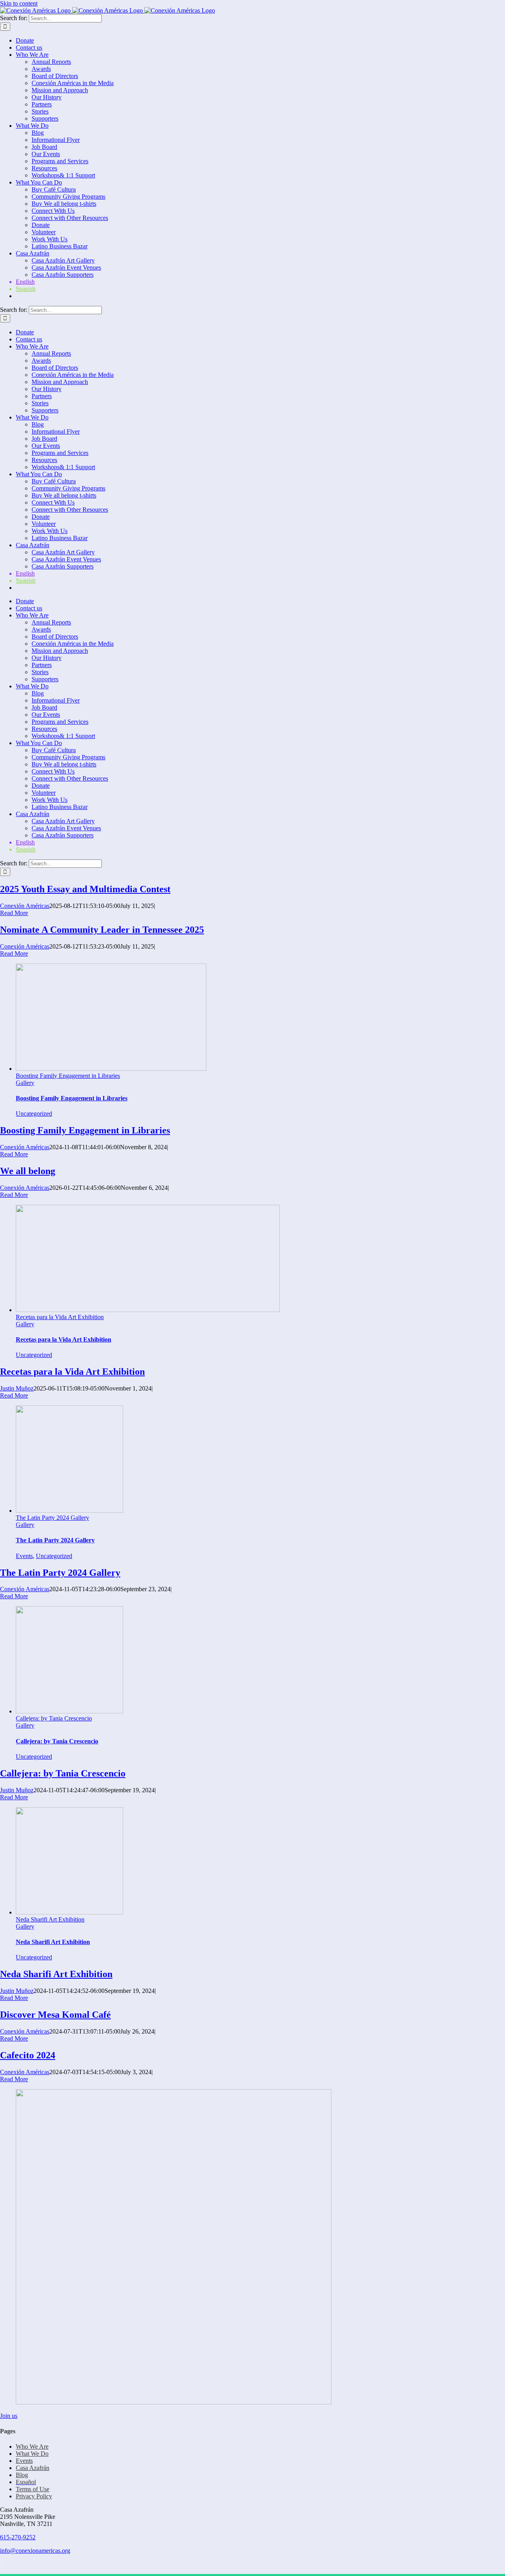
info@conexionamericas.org (35, 2551)
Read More (14, 913)
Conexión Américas (25, 906)
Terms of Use (33, 2489)
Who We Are (32, 2446)
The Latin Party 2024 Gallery (52, 1518)
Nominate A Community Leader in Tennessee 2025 (102, 930)
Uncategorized (34, 1114)
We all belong (28, 1171)
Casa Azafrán (33, 2468)
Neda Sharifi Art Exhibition (50, 1919)
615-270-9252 (18, 2537)
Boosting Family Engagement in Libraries (68, 1076)
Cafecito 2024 (28, 2055)
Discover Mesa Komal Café (55, 2015)
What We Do (32, 2454)
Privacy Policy (34, 2496)
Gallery (25, 1083)
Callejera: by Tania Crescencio (54, 1718)
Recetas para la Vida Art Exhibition (60, 1317)
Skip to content (19, 3)
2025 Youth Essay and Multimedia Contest (85, 889)
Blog (22, 2475)
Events (24, 1556)
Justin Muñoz (17, 1388)
